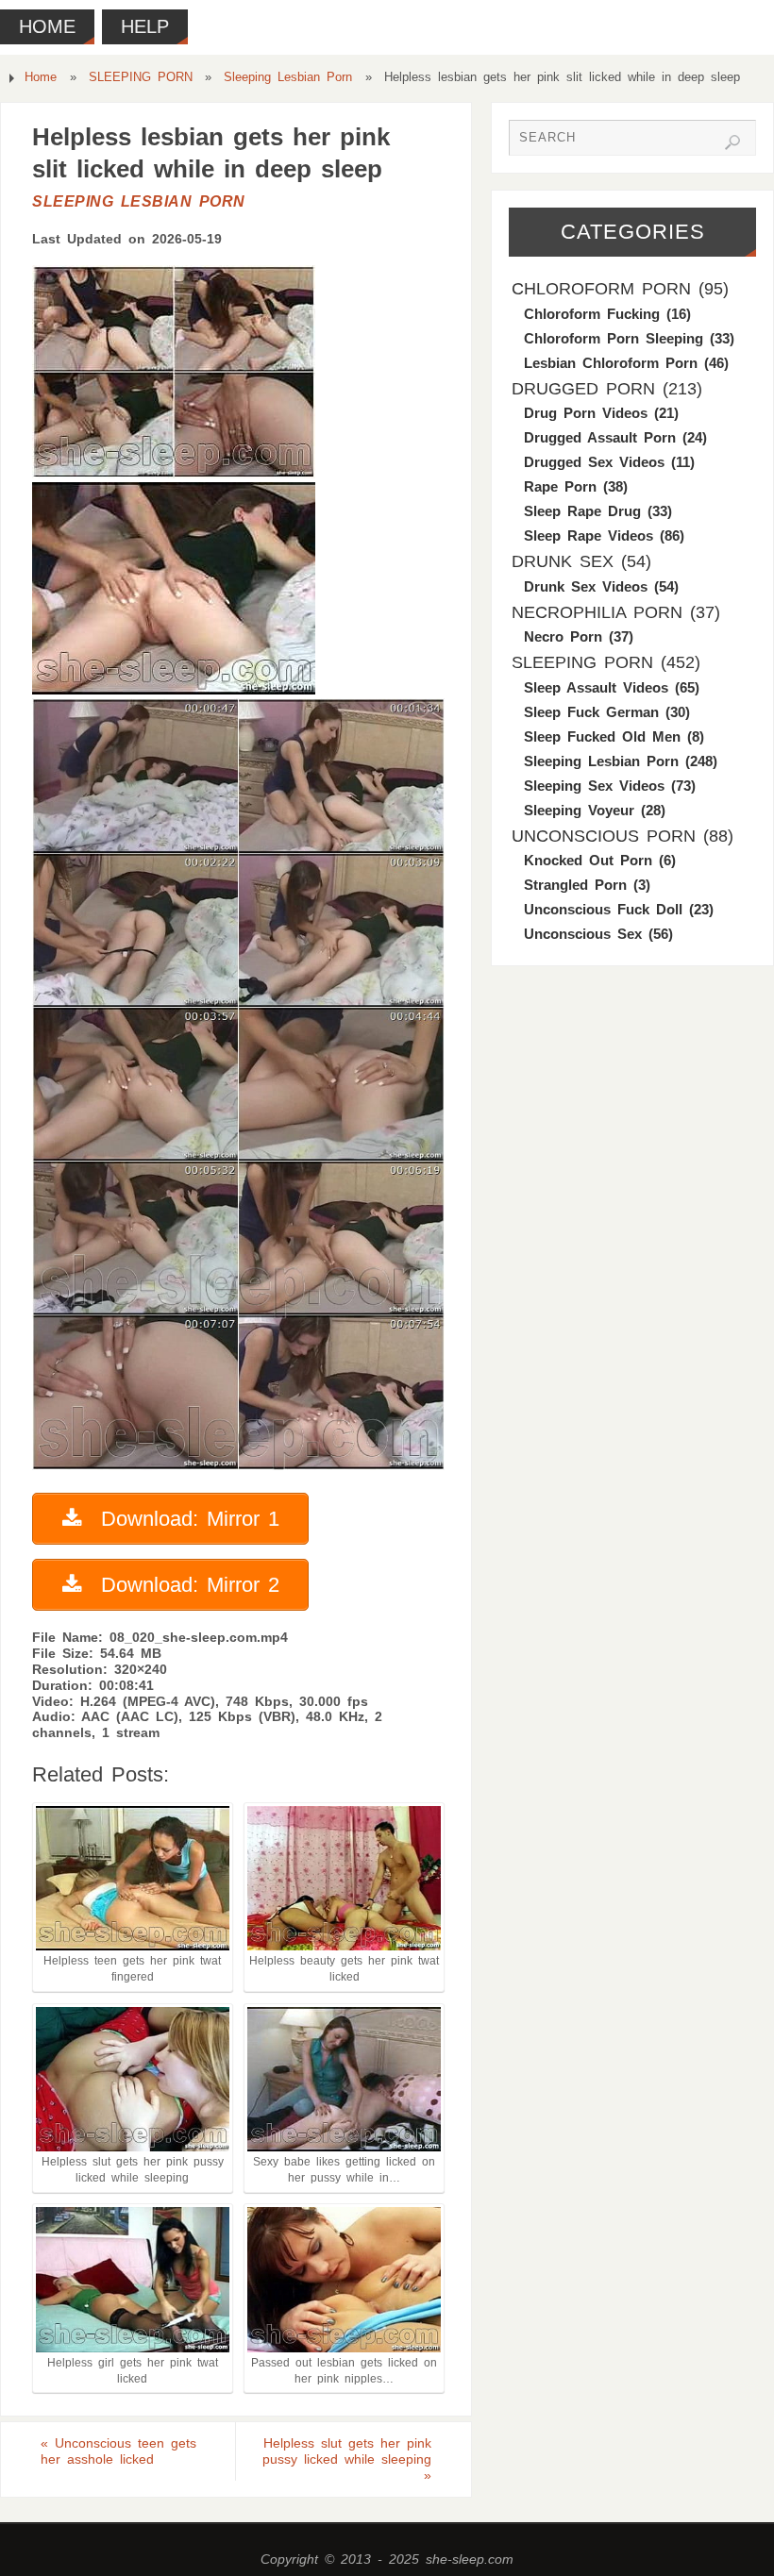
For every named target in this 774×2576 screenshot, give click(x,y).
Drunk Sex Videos (586, 586)
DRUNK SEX (563, 561)
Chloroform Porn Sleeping (614, 338)
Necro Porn (563, 636)
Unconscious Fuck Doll (603, 909)
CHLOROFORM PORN (601, 289)
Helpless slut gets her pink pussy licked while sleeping (347, 2459)
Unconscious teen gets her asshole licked (118, 2451)
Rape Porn (560, 486)
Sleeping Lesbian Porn (288, 77)
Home (41, 77)
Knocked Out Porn (588, 860)
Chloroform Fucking (592, 314)
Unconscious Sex (583, 934)
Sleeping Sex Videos (594, 786)
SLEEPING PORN (141, 77)
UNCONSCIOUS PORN (604, 836)
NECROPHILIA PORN (597, 612)
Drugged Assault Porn (600, 437)
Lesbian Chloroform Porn (611, 363)
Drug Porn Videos (586, 413)
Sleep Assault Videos (596, 687)
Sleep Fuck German (591, 712)
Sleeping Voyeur (579, 810)
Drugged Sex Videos (594, 462)
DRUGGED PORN (583, 389)
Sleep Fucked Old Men (602, 736)
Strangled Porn (575, 885)
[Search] (732, 142)
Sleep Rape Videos (589, 535)
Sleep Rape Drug (582, 511)
